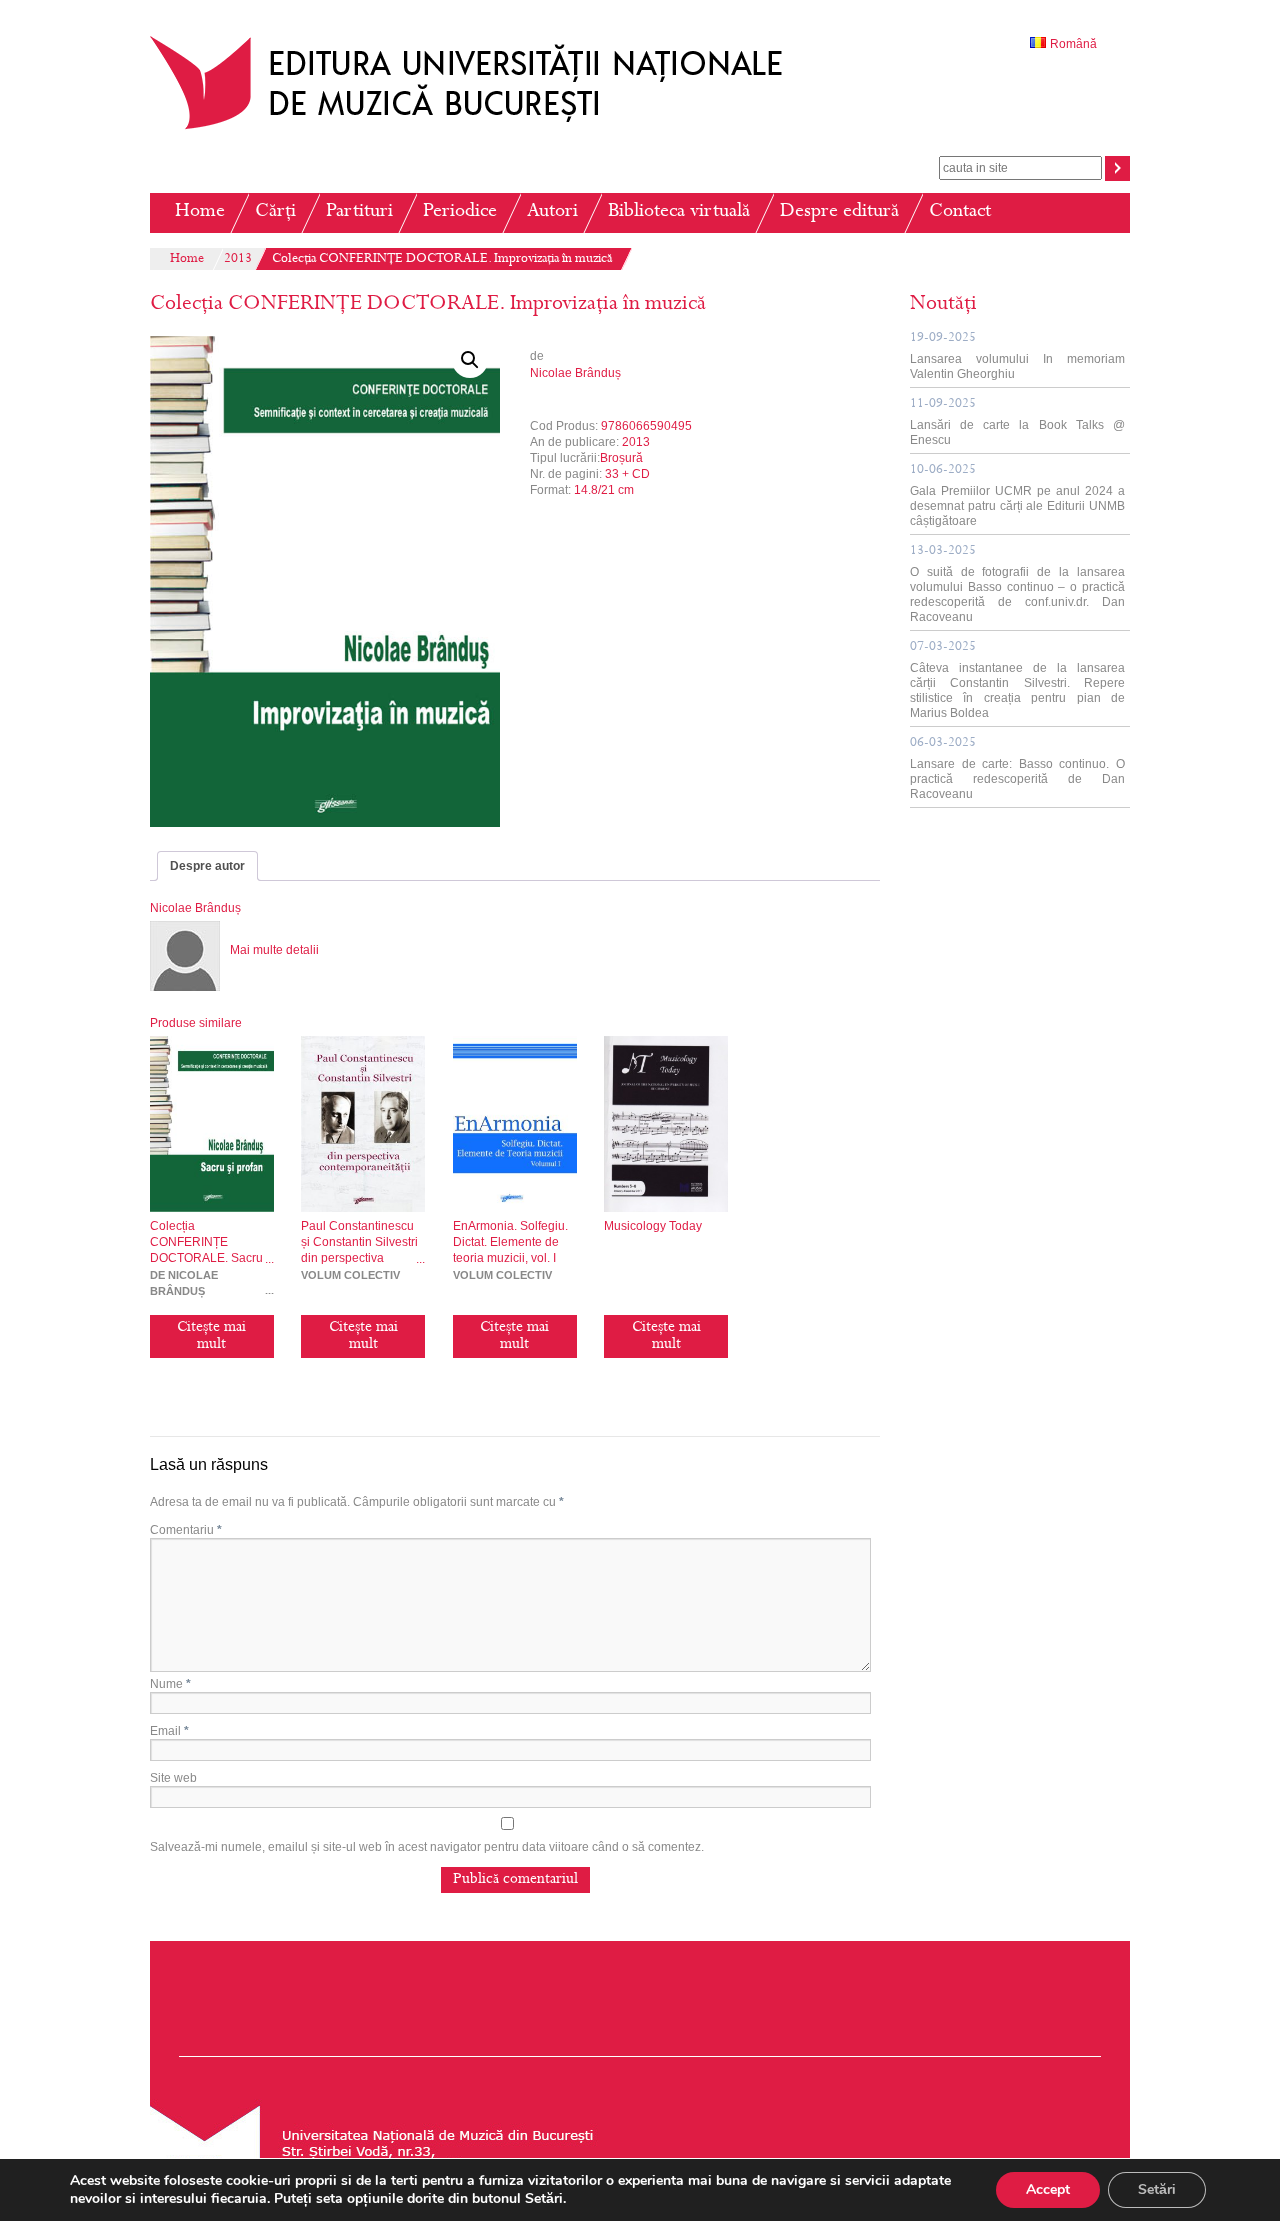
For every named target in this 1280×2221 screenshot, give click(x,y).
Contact (960, 212)
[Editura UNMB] (481, 129)
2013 (238, 260)
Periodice (460, 212)
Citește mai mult (211, 1336)
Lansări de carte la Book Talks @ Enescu (1017, 422)
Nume (170, 1684)
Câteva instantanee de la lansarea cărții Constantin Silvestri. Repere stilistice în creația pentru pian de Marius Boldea (1017, 680)
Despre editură (839, 212)
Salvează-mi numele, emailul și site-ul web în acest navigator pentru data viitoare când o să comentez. (427, 1847)
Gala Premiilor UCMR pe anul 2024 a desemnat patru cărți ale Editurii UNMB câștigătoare (1017, 496)
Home (200, 212)
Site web (173, 1778)
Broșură (621, 458)
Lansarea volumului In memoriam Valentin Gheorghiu (1017, 356)
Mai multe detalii (274, 950)
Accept (1048, 2189)
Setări (1157, 2189)
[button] (470, 360)
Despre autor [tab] (207, 866)
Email (169, 1731)
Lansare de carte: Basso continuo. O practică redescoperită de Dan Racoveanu (1017, 769)
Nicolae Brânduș (575, 373)
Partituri (359, 212)
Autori (552, 212)
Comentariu (186, 1530)
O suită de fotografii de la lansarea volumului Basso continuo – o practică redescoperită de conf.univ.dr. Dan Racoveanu (1017, 584)
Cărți (275, 212)
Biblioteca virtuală (679, 212)
